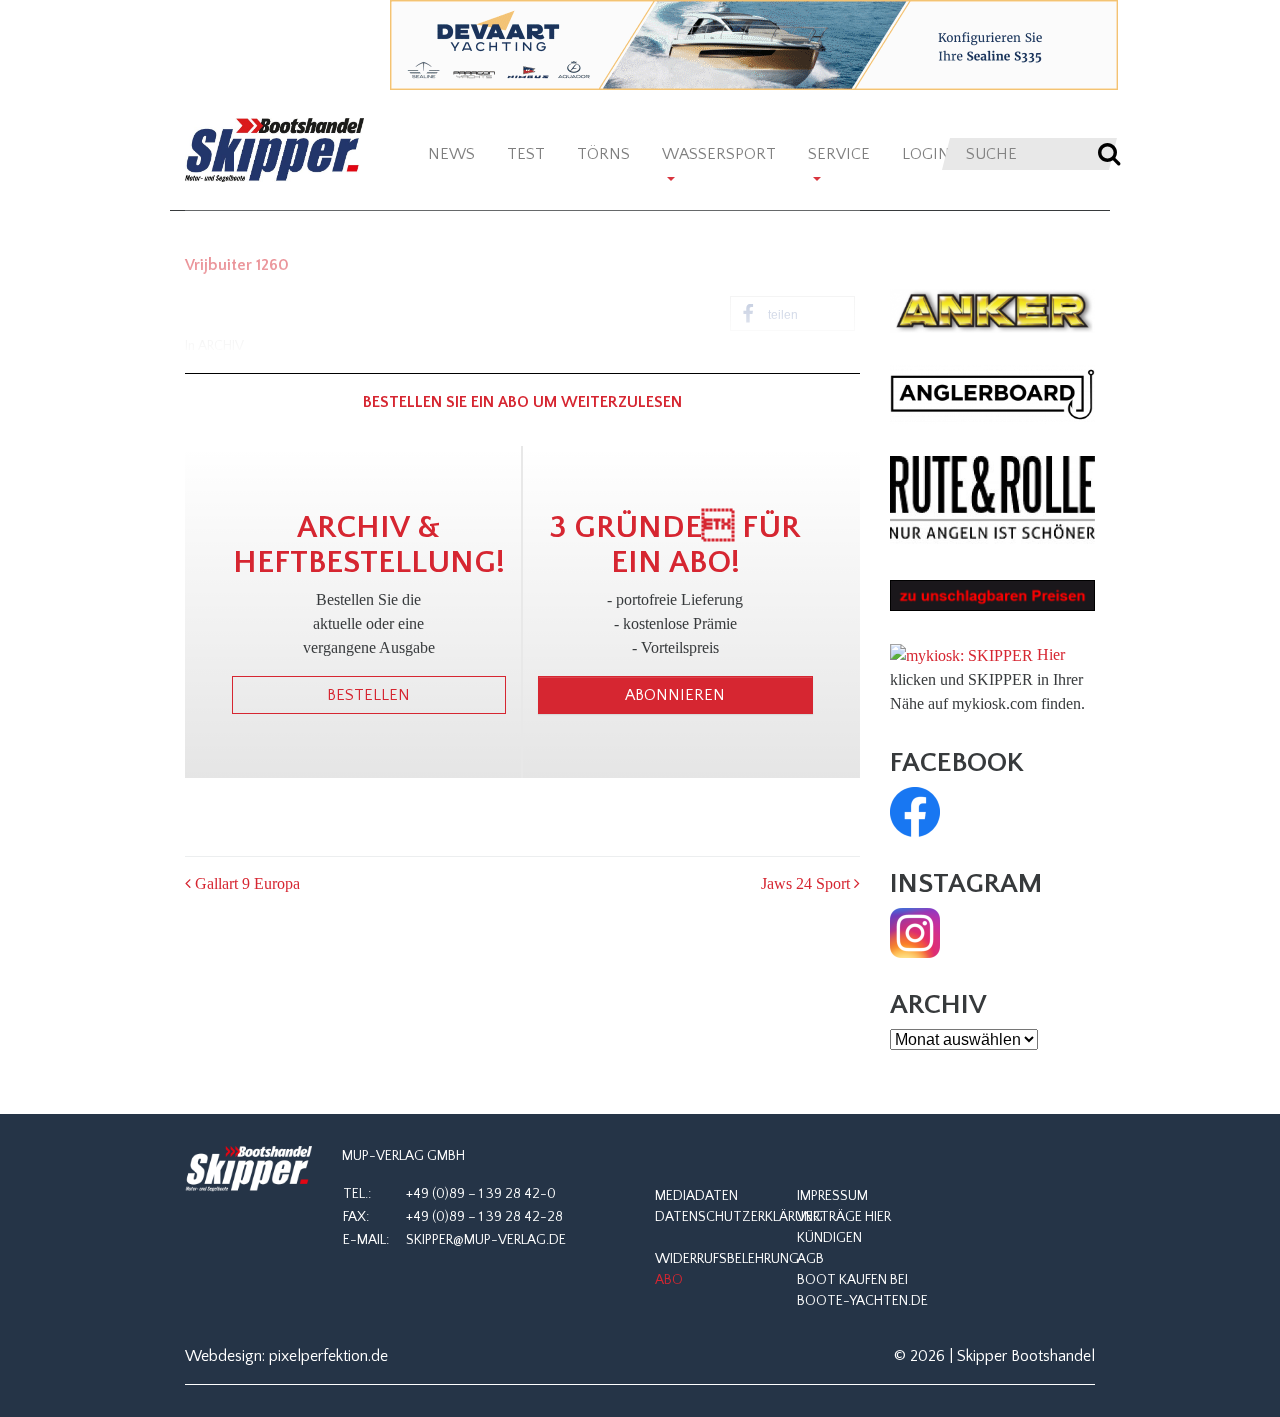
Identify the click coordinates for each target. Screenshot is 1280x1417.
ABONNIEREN (675, 695)
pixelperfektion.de (328, 1356)
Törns (603, 154)
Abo (669, 1280)
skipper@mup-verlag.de (486, 1240)
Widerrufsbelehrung (727, 1259)
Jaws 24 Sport (807, 883)
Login (926, 154)
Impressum (832, 1196)
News (451, 154)
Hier (1051, 654)
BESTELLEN (368, 695)
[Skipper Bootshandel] (248, 1169)
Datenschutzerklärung (739, 1217)
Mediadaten (696, 1196)
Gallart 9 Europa (245, 883)
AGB (810, 1259)
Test (526, 154)
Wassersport (719, 154)
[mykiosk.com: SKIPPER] (961, 654)
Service (839, 154)
